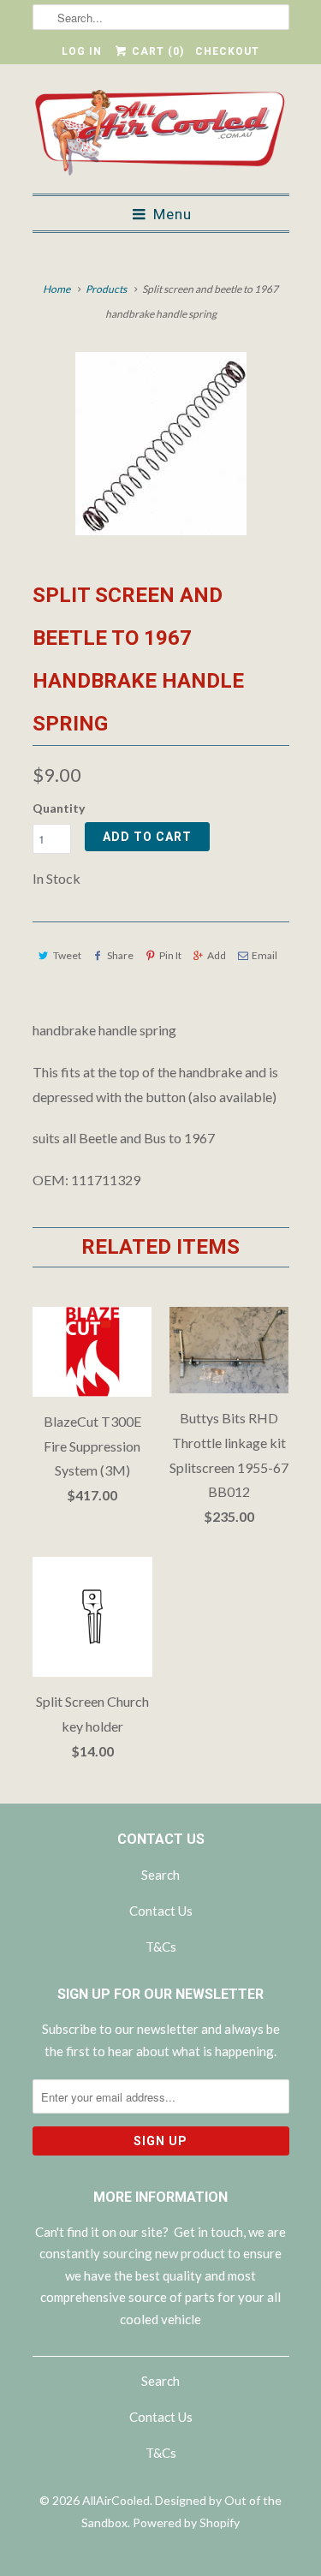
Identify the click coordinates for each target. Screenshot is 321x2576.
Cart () (156, 51)
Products (106, 289)
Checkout (227, 51)
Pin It (170, 955)
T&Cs (161, 1947)
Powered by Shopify (186, 2522)
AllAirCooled (116, 2500)
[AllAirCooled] (161, 135)
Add (217, 955)
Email (265, 955)
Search (160, 1875)
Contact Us (161, 1911)
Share (120, 955)
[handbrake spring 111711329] (161, 444)
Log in (82, 51)
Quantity (59, 808)
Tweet (67, 955)
